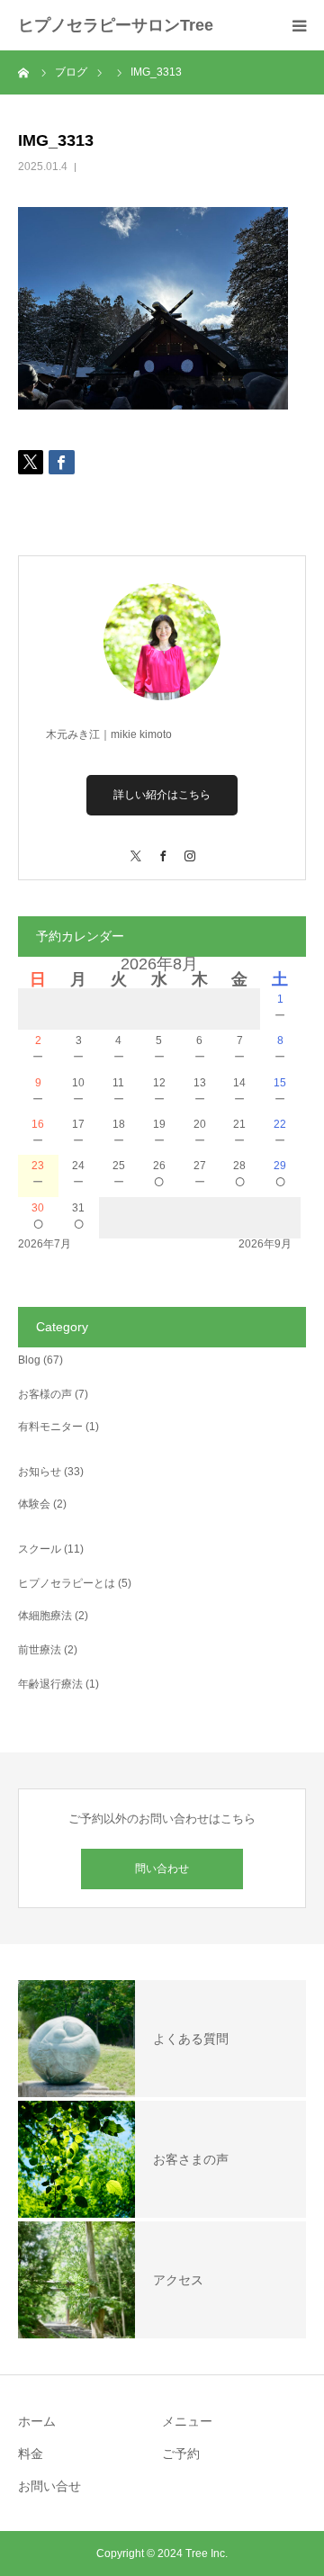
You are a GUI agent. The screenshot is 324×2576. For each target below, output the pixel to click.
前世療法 (40, 1650)
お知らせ (40, 1472)
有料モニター (50, 1427)
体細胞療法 (45, 1616)
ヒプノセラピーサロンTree (116, 25)
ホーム (37, 2421)
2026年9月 (265, 1244)
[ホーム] (24, 72)
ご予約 (181, 2454)
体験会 (34, 1504)
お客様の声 (45, 1394)
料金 (31, 2454)
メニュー (187, 2421)
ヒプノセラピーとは (67, 1583)
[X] (135, 847)
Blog (29, 1360)
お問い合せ (49, 2486)
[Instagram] (189, 847)
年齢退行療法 (50, 1684)
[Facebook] (162, 847)
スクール (40, 1549)
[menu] (299, 25)
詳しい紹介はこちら (162, 795)
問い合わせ (162, 1869)
